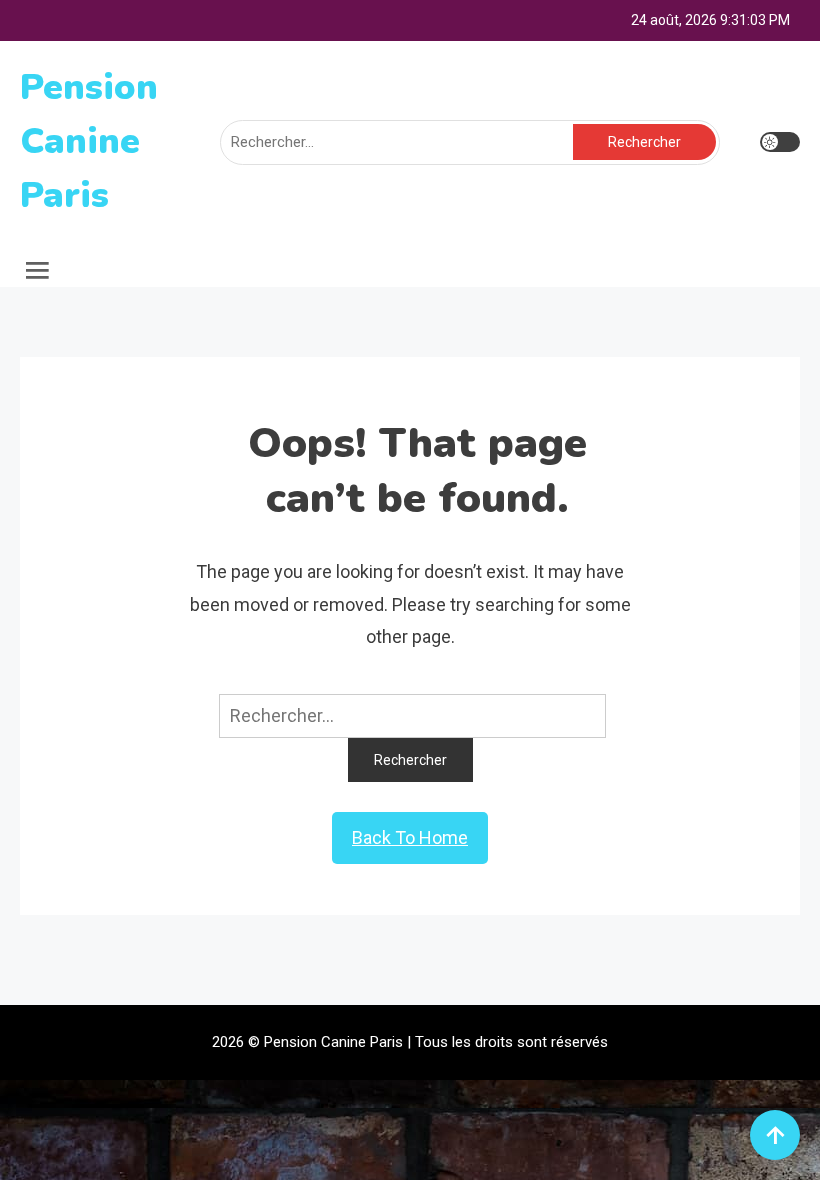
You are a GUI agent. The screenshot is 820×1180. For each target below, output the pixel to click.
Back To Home (410, 837)
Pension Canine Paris (89, 141)
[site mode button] (780, 142)
